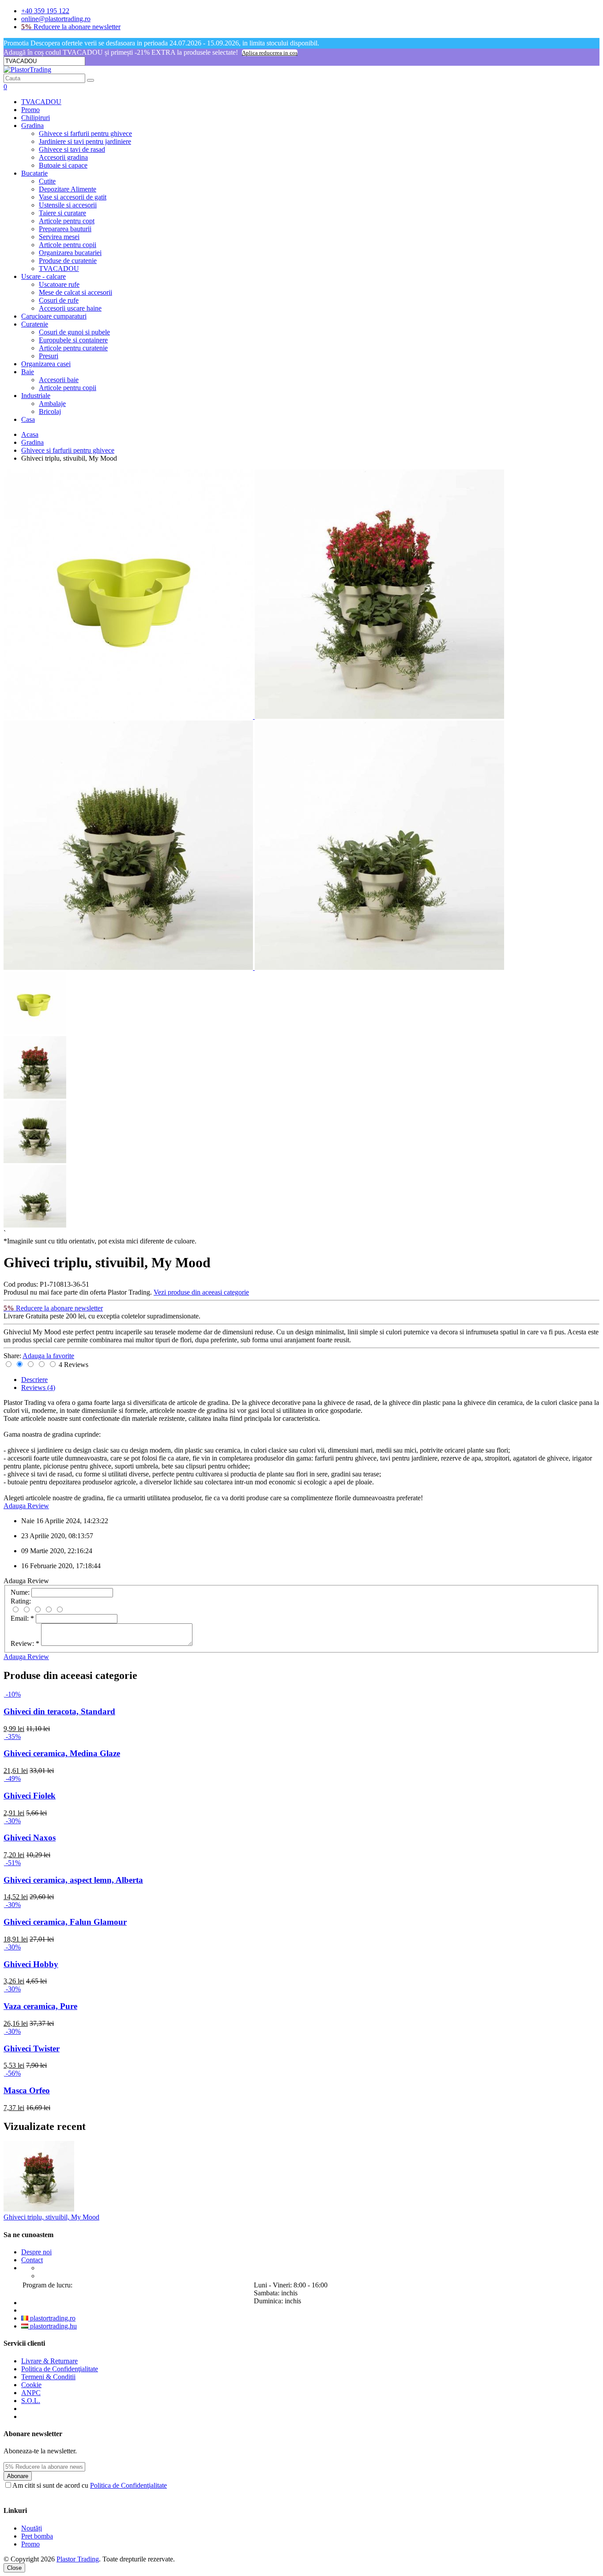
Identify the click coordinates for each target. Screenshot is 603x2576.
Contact (32, 2260)
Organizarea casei (46, 364)
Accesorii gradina (63, 157)
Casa (28, 419)
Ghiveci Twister (32, 2048)
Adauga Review (26, 1506)
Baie (28, 372)
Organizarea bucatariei (70, 253)
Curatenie (35, 324)
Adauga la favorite (48, 1356)
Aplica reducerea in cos (270, 53)
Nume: (20, 1592)
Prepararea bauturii (65, 229)
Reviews (38, 1388)
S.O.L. (31, 2401)
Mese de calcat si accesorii (75, 292)
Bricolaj (50, 411)
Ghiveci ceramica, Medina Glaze (62, 1753)
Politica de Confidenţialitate (60, 2369)
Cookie (31, 2385)
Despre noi (36, 2252)
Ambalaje (52, 404)
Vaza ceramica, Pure (40, 2006)
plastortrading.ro (52, 2318)
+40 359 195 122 (45, 11)
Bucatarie (34, 173)
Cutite (47, 181)
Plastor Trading (78, 2559)
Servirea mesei (59, 237)
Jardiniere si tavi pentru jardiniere (85, 141)
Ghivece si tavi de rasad (72, 149)
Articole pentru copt (67, 221)
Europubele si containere (73, 340)
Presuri (49, 356)
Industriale (36, 396)
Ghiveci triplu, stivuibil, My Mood (51, 2217)
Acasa (30, 434)
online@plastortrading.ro (56, 19)
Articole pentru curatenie (73, 348)
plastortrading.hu (53, 2326)
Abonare (18, 2476)
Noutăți (32, 2528)
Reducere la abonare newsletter (71, 27)
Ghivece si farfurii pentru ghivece (85, 133)
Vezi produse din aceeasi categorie (201, 1292)
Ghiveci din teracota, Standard (59, 1711)
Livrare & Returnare (49, 2361)
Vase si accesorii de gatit (73, 197)
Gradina (32, 126)
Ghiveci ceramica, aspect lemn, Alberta (73, 1880)
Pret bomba (37, 2536)
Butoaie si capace (63, 165)
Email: (22, 1618)
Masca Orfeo (27, 2090)
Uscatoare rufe (59, 284)
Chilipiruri (36, 118)
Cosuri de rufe (59, 300)
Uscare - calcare (43, 276)
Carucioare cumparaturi (54, 316)
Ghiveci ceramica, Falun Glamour (65, 1922)
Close (14, 2568)
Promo (30, 110)
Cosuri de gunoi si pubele (74, 332)
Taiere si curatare (62, 213)
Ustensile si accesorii (68, 205)
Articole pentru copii (68, 245)
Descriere (34, 1380)
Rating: (21, 1601)
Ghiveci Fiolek (30, 1796)
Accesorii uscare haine (70, 308)
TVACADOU (41, 102)
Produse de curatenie (68, 261)
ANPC (31, 2393)
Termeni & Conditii (48, 2377)
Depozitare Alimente (68, 189)
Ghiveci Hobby (31, 1964)
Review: (25, 1643)
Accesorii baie (59, 380)
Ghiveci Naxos (30, 1838)
